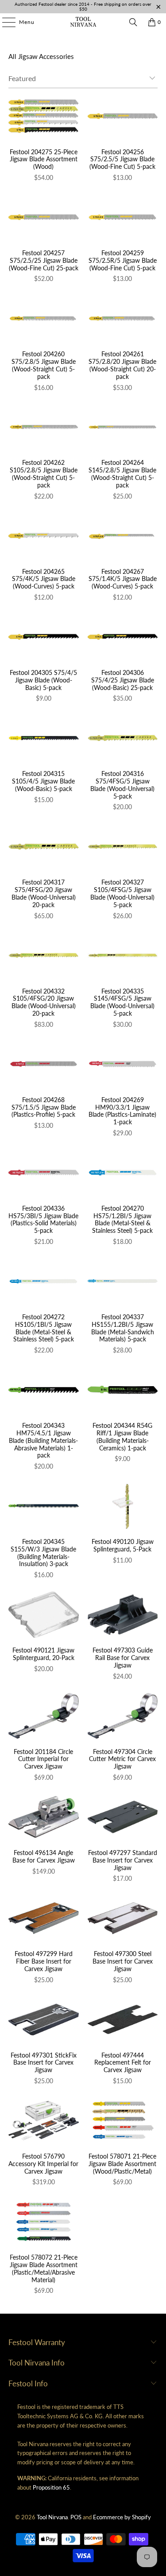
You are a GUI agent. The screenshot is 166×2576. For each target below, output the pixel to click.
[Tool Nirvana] (83, 22)
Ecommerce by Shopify (122, 2517)
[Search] (133, 22)
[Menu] (4, 22)
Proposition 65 (51, 2487)
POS (76, 2517)
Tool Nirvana (52, 2517)
